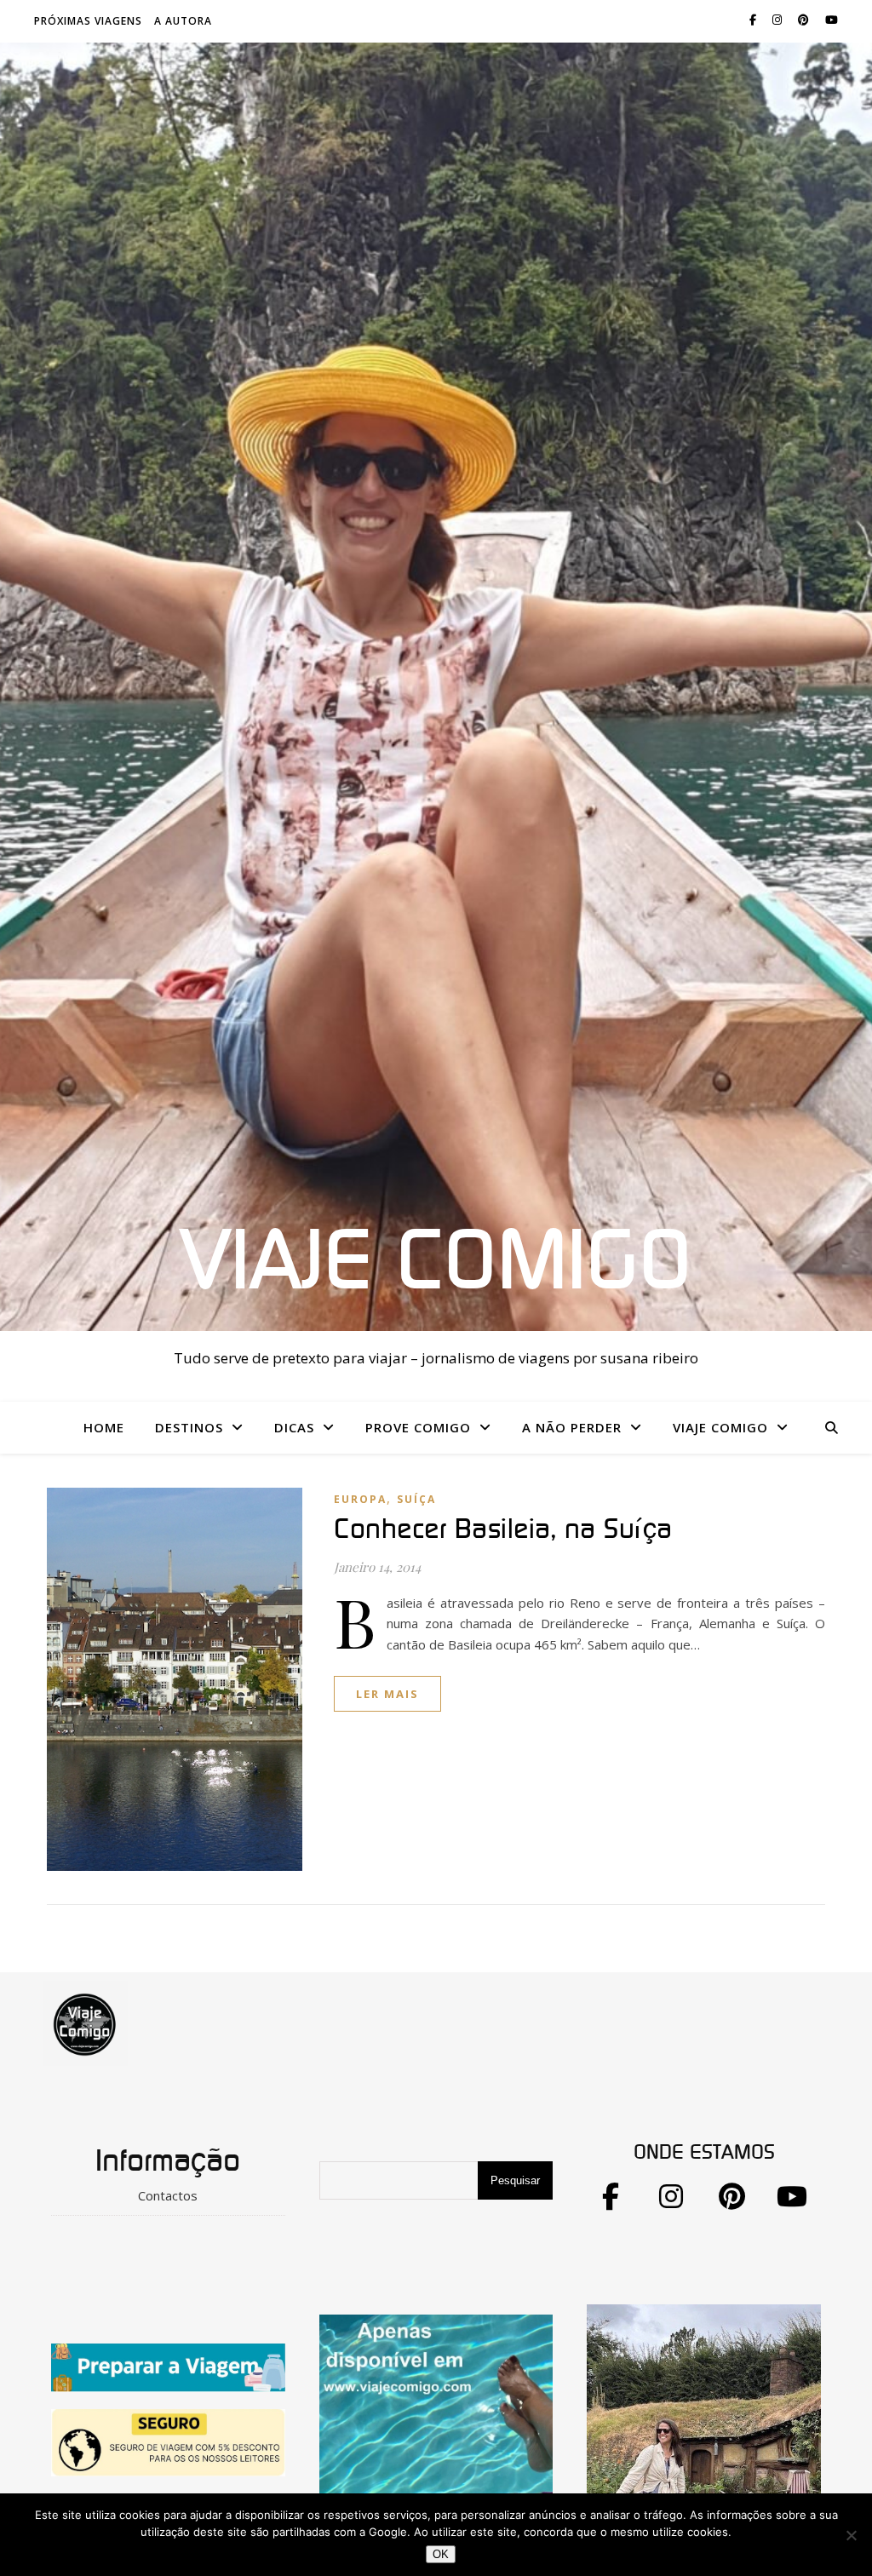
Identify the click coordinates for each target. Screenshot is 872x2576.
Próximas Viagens (88, 21)
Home (104, 1427)
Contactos (168, 2195)
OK (441, 2554)
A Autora (183, 21)
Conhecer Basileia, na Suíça (503, 1529)
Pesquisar (515, 2180)
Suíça (416, 1499)
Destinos (189, 1427)
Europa (360, 1499)
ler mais (387, 1694)
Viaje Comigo (436, 1263)
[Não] (851, 2535)
